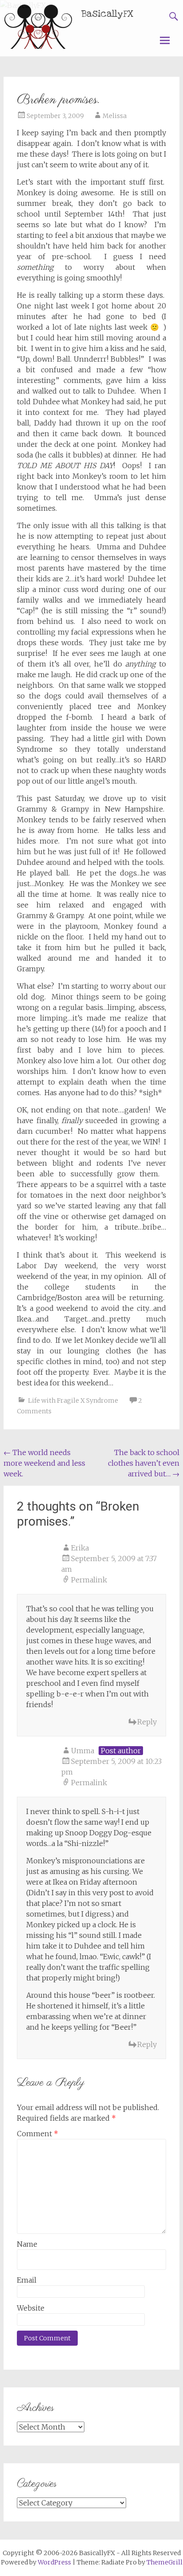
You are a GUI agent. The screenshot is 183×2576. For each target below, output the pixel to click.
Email (27, 2280)
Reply (147, 1722)
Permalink (89, 1580)
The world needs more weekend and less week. (44, 1463)
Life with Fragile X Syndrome (73, 1400)
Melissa (115, 116)
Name (27, 2244)
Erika (80, 1548)
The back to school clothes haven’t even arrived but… (144, 1463)
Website (31, 2308)
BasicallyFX (107, 14)
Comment (38, 2134)
